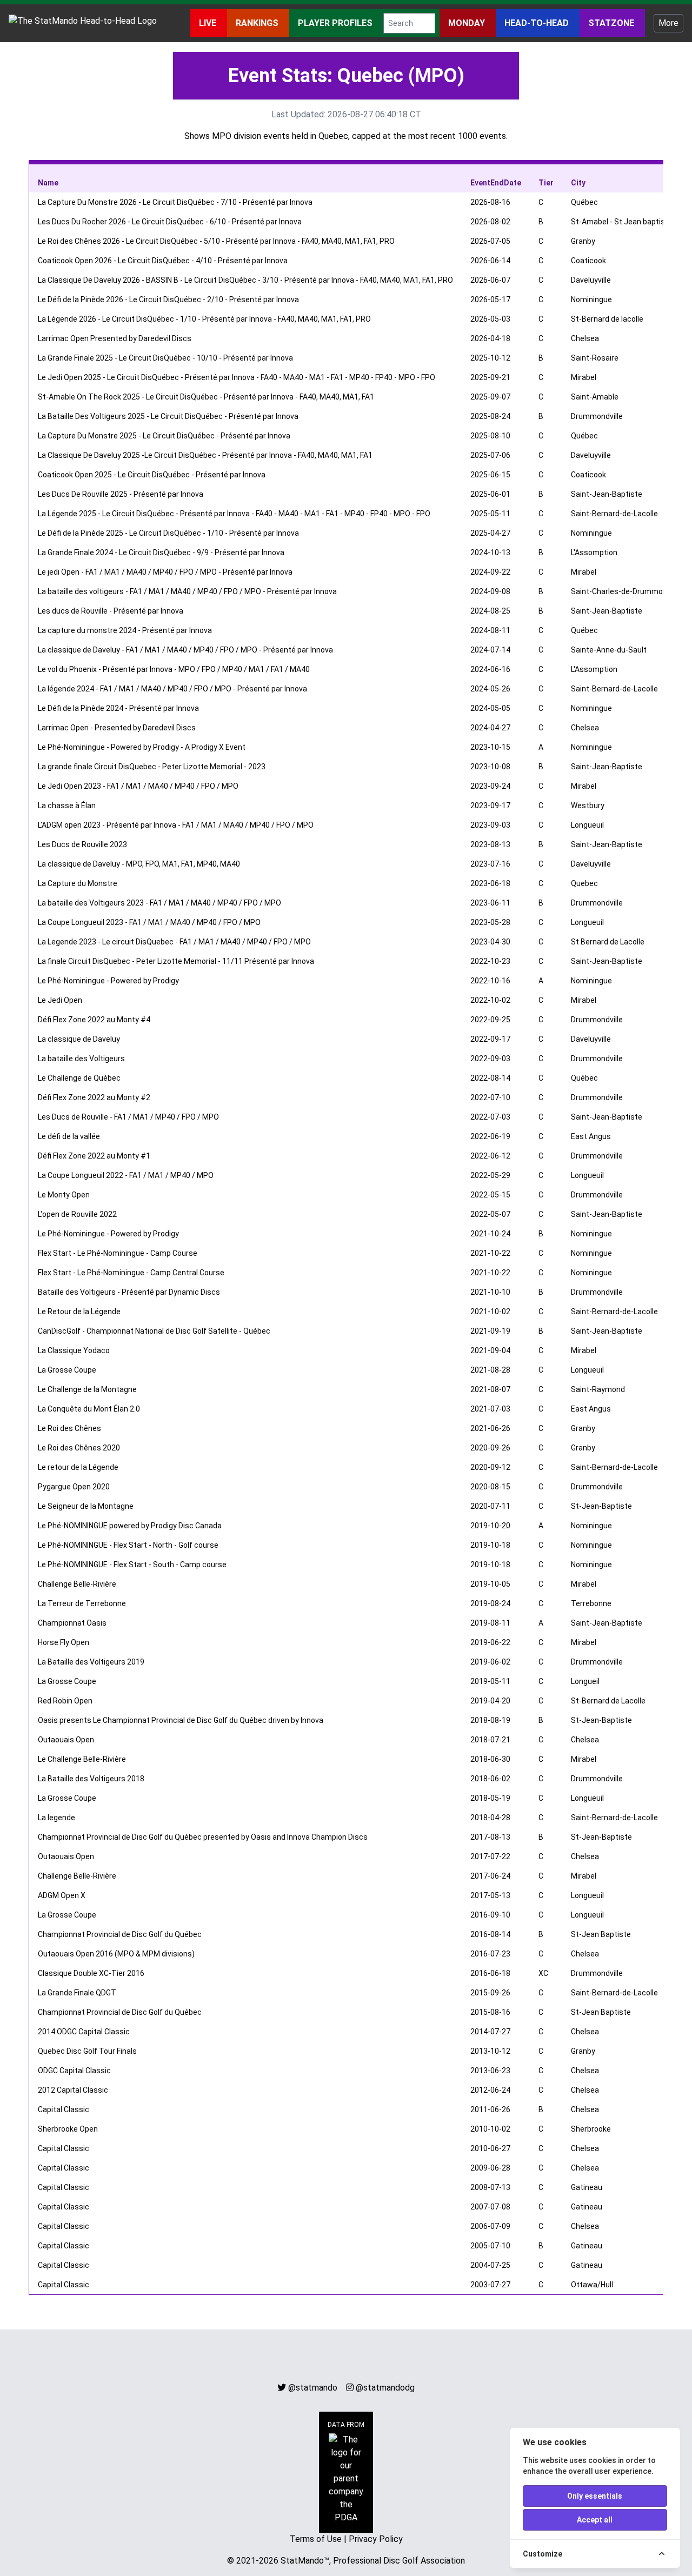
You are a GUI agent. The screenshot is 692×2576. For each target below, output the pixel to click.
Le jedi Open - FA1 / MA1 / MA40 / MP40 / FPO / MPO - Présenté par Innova (165, 572)
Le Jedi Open (60, 1000)
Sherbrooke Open (68, 2129)
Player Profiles (336, 23)
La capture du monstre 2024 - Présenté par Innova (125, 630)
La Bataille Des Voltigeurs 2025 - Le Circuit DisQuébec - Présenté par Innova (168, 416)
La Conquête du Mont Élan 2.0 (89, 1409)
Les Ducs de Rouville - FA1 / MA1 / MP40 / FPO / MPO (128, 1117)
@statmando (313, 2388)
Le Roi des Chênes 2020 (79, 1448)
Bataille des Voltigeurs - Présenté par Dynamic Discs (129, 1292)
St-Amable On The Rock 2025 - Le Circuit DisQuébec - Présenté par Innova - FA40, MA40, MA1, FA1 (206, 397)
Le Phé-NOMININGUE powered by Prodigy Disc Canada (130, 1526)
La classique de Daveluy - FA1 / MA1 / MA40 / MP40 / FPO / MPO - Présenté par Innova (185, 650)
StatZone (612, 23)
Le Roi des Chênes (69, 1428)
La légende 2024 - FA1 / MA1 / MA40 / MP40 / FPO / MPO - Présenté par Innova (172, 689)
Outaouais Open (66, 1740)
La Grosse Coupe (67, 1370)
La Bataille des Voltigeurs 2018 (91, 1779)
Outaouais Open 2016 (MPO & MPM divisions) (116, 1954)
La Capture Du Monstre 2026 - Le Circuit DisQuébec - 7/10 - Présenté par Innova (175, 202)
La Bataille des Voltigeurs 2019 (91, 1662)
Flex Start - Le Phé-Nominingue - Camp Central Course (131, 1273)
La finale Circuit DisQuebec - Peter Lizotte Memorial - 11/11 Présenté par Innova (176, 961)
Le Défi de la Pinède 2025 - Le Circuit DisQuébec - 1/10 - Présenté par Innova (168, 533)
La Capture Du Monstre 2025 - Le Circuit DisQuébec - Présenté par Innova (164, 436)
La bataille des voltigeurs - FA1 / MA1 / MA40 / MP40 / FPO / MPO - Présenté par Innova (187, 591)
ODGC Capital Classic (74, 2071)
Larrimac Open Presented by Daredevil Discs (115, 338)
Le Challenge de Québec (79, 1078)
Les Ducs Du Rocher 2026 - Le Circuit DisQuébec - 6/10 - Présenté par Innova (170, 222)
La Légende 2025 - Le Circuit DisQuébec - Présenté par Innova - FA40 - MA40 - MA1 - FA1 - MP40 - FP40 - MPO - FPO (234, 514)
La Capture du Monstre (78, 883)
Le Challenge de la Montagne (87, 1389)
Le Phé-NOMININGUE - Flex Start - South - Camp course (132, 1565)
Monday (468, 23)
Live (209, 23)
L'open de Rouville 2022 (77, 1214)
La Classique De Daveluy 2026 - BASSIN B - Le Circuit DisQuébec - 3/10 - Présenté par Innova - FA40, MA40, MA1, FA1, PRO (245, 280)
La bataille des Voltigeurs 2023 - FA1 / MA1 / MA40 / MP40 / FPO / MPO (159, 903)
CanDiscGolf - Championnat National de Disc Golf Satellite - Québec (154, 1331)
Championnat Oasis (72, 1623)
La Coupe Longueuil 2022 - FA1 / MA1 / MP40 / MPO (126, 1175)
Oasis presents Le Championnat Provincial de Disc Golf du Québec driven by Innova (181, 1720)
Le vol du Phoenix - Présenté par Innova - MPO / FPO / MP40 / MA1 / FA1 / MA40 (174, 669)
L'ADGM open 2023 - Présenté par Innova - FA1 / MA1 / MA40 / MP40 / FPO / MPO (176, 825)
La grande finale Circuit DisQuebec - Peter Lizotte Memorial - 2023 (152, 767)
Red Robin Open (65, 1701)
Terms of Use (316, 2539)
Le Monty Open (64, 1195)
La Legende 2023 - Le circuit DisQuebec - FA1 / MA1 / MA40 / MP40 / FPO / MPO (174, 942)
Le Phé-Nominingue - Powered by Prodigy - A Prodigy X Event (142, 747)
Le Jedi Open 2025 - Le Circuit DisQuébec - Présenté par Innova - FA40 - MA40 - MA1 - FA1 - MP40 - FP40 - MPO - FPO (237, 377)
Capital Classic (64, 2109)
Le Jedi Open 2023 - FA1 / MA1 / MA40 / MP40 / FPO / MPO (138, 786)
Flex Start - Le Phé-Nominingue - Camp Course (118, 1253)
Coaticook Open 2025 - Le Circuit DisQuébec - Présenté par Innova (152, 475)
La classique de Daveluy (79, 1039)
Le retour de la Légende (78, 1467)
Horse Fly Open (64, 1642)
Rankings (258, 23)
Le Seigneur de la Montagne (86, 1506)
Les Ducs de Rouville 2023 (82, 844)
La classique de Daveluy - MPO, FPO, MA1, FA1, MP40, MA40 (139, 864)
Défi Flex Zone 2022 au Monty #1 (94, 1156)
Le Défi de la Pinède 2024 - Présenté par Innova (118, 708)
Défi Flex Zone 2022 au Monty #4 (94, 1020)
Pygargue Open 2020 (74, 1487)
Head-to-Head (538, 23)
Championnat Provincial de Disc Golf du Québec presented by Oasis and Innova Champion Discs (203, 1837)
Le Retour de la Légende (79, 1312)
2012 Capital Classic (73, 2090)
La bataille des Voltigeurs (81, 1059)
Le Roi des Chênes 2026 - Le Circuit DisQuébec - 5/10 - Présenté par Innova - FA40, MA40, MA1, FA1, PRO (216, 241)
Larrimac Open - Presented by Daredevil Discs (117, 728)
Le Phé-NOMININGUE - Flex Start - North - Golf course (128, 1545)
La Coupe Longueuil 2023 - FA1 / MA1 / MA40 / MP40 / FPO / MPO (149, 922)
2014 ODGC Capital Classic (84, 2032)
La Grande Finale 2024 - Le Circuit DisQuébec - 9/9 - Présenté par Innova (161, 553)
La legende (56, 1818)
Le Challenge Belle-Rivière (82, 1759)
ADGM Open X (62, 1895)
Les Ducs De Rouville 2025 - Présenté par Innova (121, 494)
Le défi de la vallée (69, 1136)
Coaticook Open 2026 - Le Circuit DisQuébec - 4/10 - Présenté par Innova (163, 261)
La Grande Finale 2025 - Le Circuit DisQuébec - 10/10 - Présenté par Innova (165, 358)
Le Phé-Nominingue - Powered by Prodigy (108, 981)
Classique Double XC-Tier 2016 (91, 1973)
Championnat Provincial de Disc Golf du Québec (120, 1934)
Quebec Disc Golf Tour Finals (87, 2051)
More (668, 23)
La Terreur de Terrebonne (82, 1603)
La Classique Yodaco (74, 1350)
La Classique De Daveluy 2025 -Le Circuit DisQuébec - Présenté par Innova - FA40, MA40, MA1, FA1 (205, 455)
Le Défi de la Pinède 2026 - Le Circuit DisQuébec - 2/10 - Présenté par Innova (168, 299)
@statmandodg (385, 2388)
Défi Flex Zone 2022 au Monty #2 (94, 1097)
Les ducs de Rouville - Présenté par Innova (111, 611)
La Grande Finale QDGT (77, 1993)
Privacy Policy (376, 2539)
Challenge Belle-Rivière (77, 1584)
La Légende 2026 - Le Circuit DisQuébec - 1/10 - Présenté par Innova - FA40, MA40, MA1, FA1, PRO (204, 319)
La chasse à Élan (67, 806)
